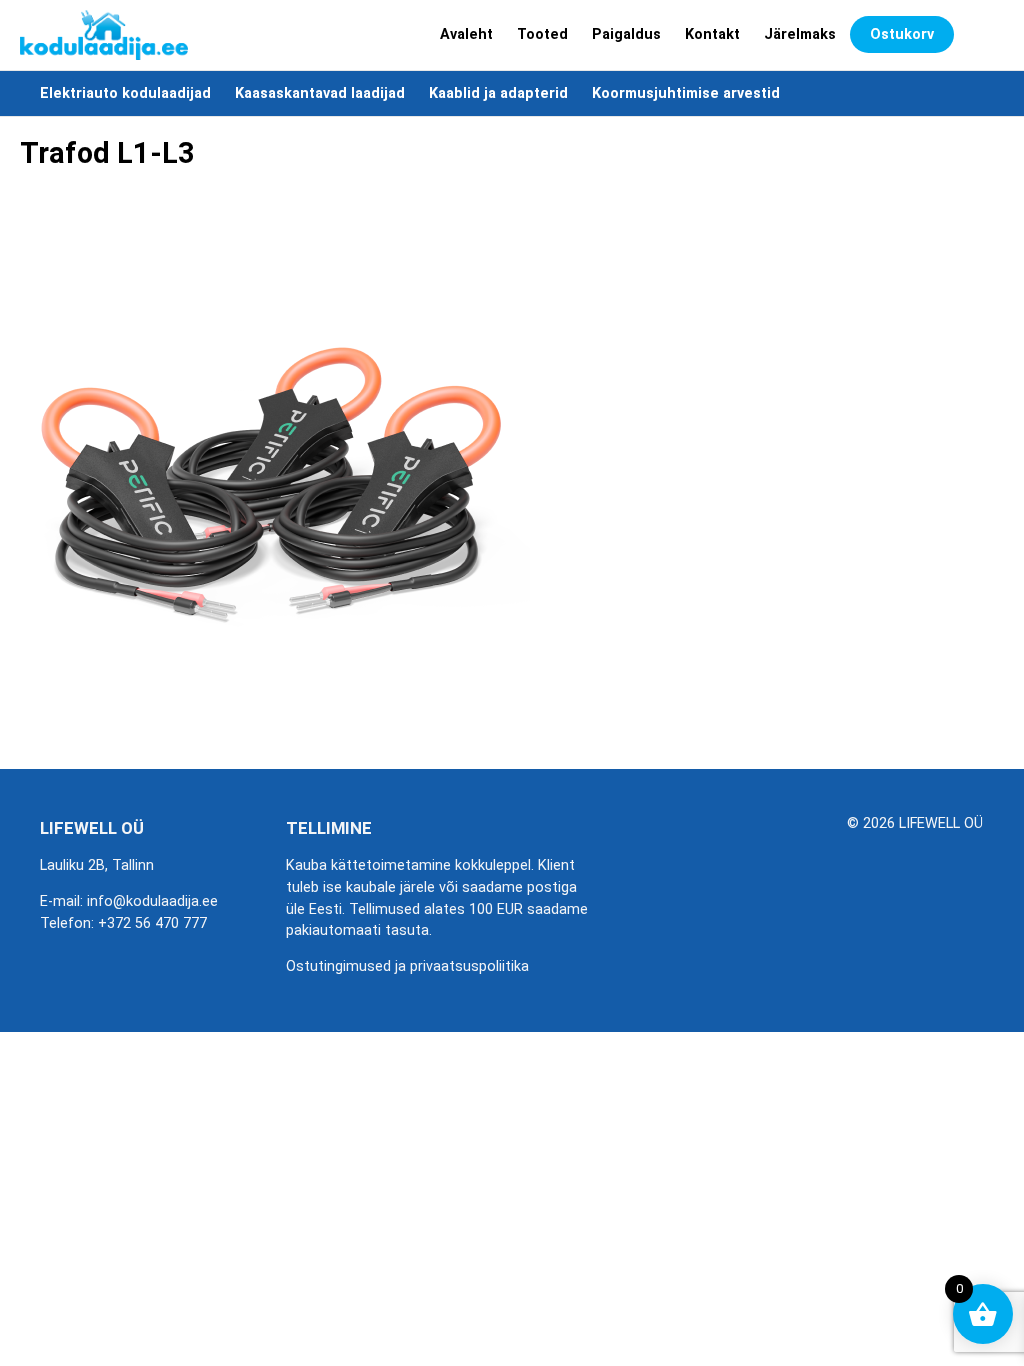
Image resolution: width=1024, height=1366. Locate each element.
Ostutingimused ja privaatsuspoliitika (407, 966)
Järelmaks (800, 34)
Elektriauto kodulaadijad (125, 93)
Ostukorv (902, 34)
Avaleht (466, 34)
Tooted (542, 34)
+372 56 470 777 (152, 923)
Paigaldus (626, 34)
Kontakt (712, 34)
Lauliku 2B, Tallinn (97, 865)
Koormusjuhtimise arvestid (686, 93)
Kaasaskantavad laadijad (320, 93)
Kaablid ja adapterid (498, 93)
